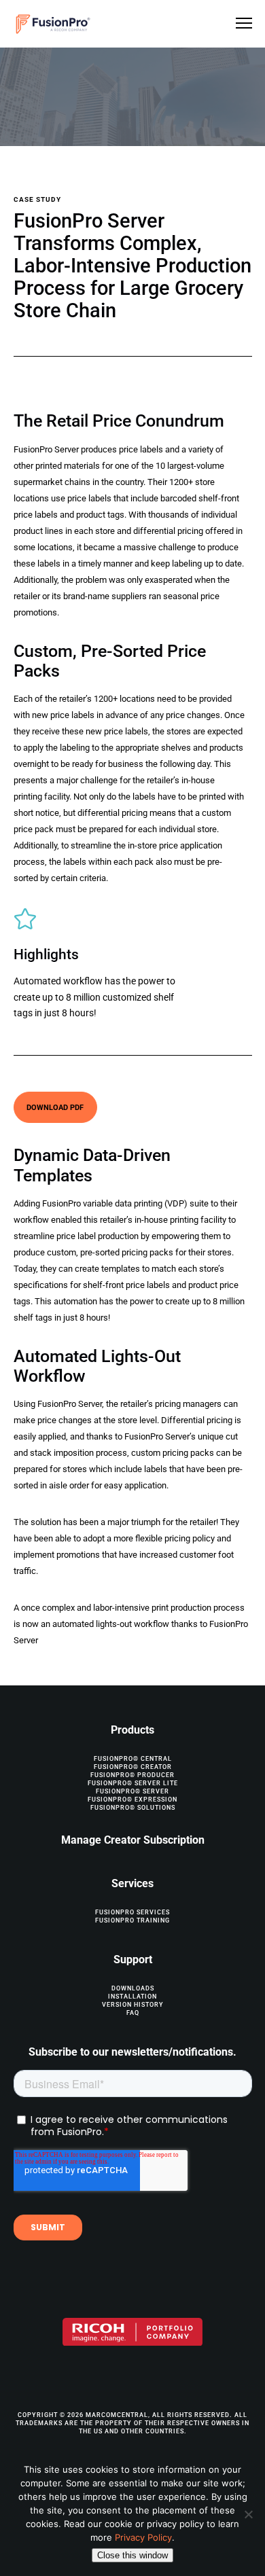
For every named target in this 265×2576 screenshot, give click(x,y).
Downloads (133, 1988)
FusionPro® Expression (132, 1800)
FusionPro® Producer (132, 1775)
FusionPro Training (132, 1920)
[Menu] (238, 24)
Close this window (132, 2555)
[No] (248, 2514)
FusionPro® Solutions (133, 1808)
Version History (133, 2005)
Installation (132, 1997)
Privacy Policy (143, 2537)
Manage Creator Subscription (133, 1840)
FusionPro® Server (132, 1791)
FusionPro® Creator (133, 1767)
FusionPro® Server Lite (133, 1783)
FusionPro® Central (133, 1759)
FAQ (133, 2013)
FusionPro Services (132, 1912)
